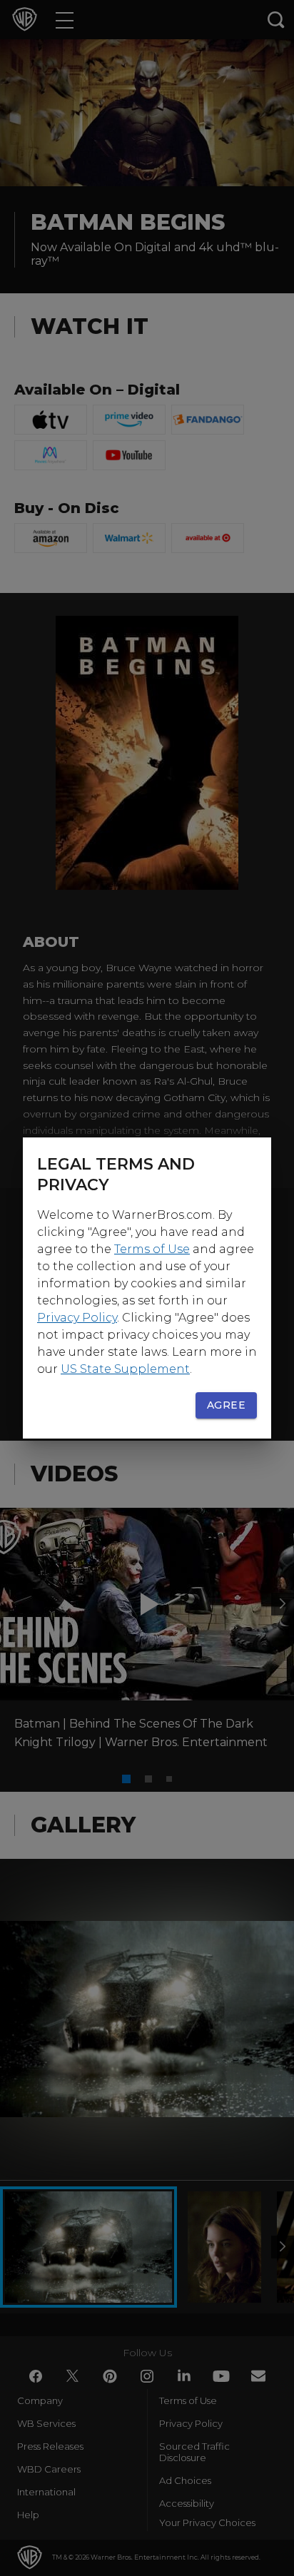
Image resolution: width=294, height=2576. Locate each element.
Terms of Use (152, 1249)
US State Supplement (125, 1369)
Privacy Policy (77, 1318)
